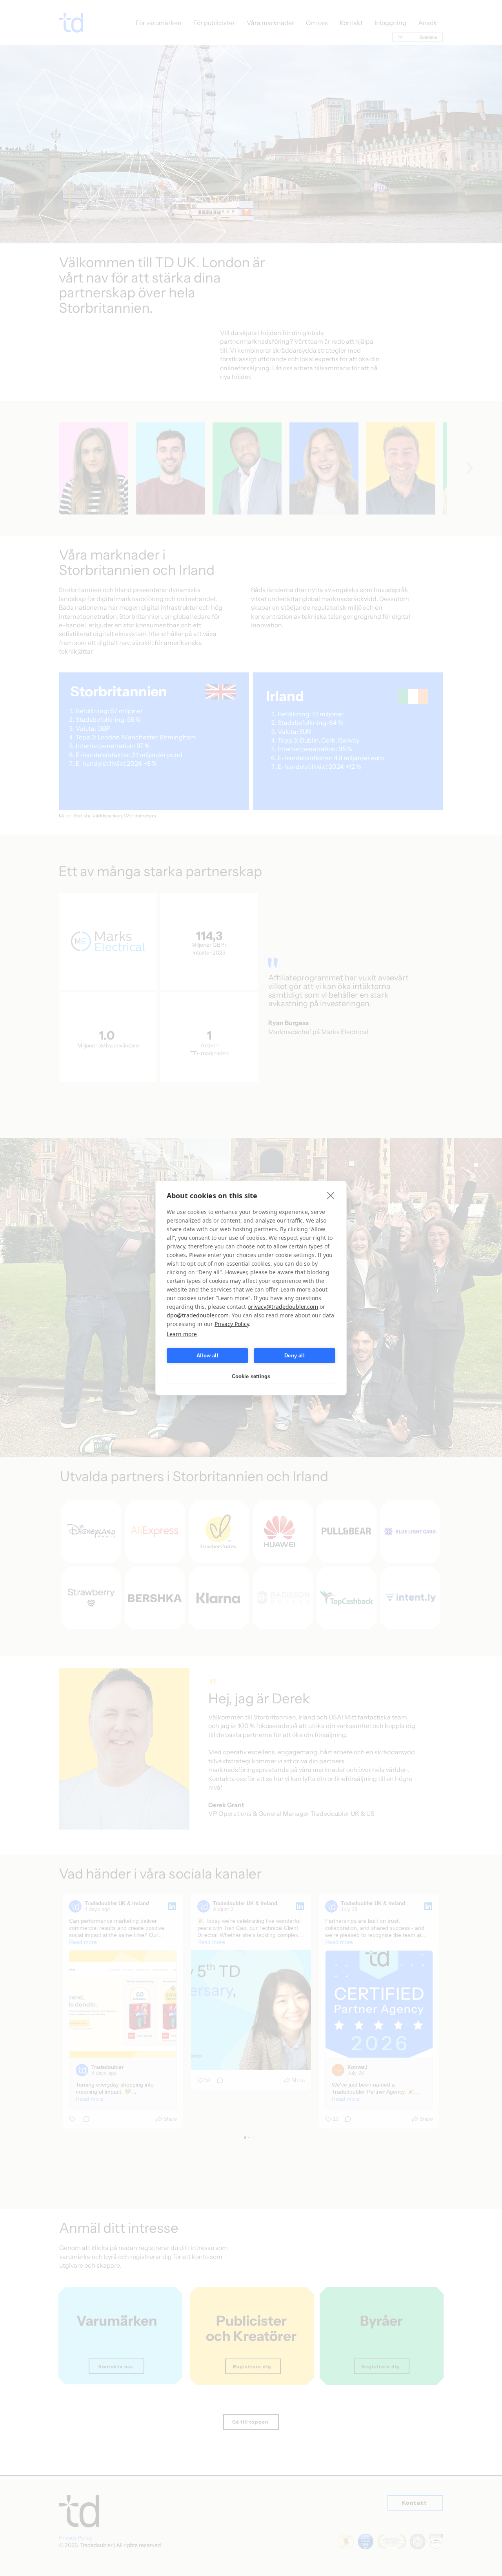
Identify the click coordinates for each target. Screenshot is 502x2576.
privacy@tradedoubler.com (283, 1307)
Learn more (182, 1334)
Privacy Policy (232, 1324)
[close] (331, 1195)
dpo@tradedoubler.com (198, 1315)
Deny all (295, 1356)
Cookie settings (251, 1376)
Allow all (207, 1356)
